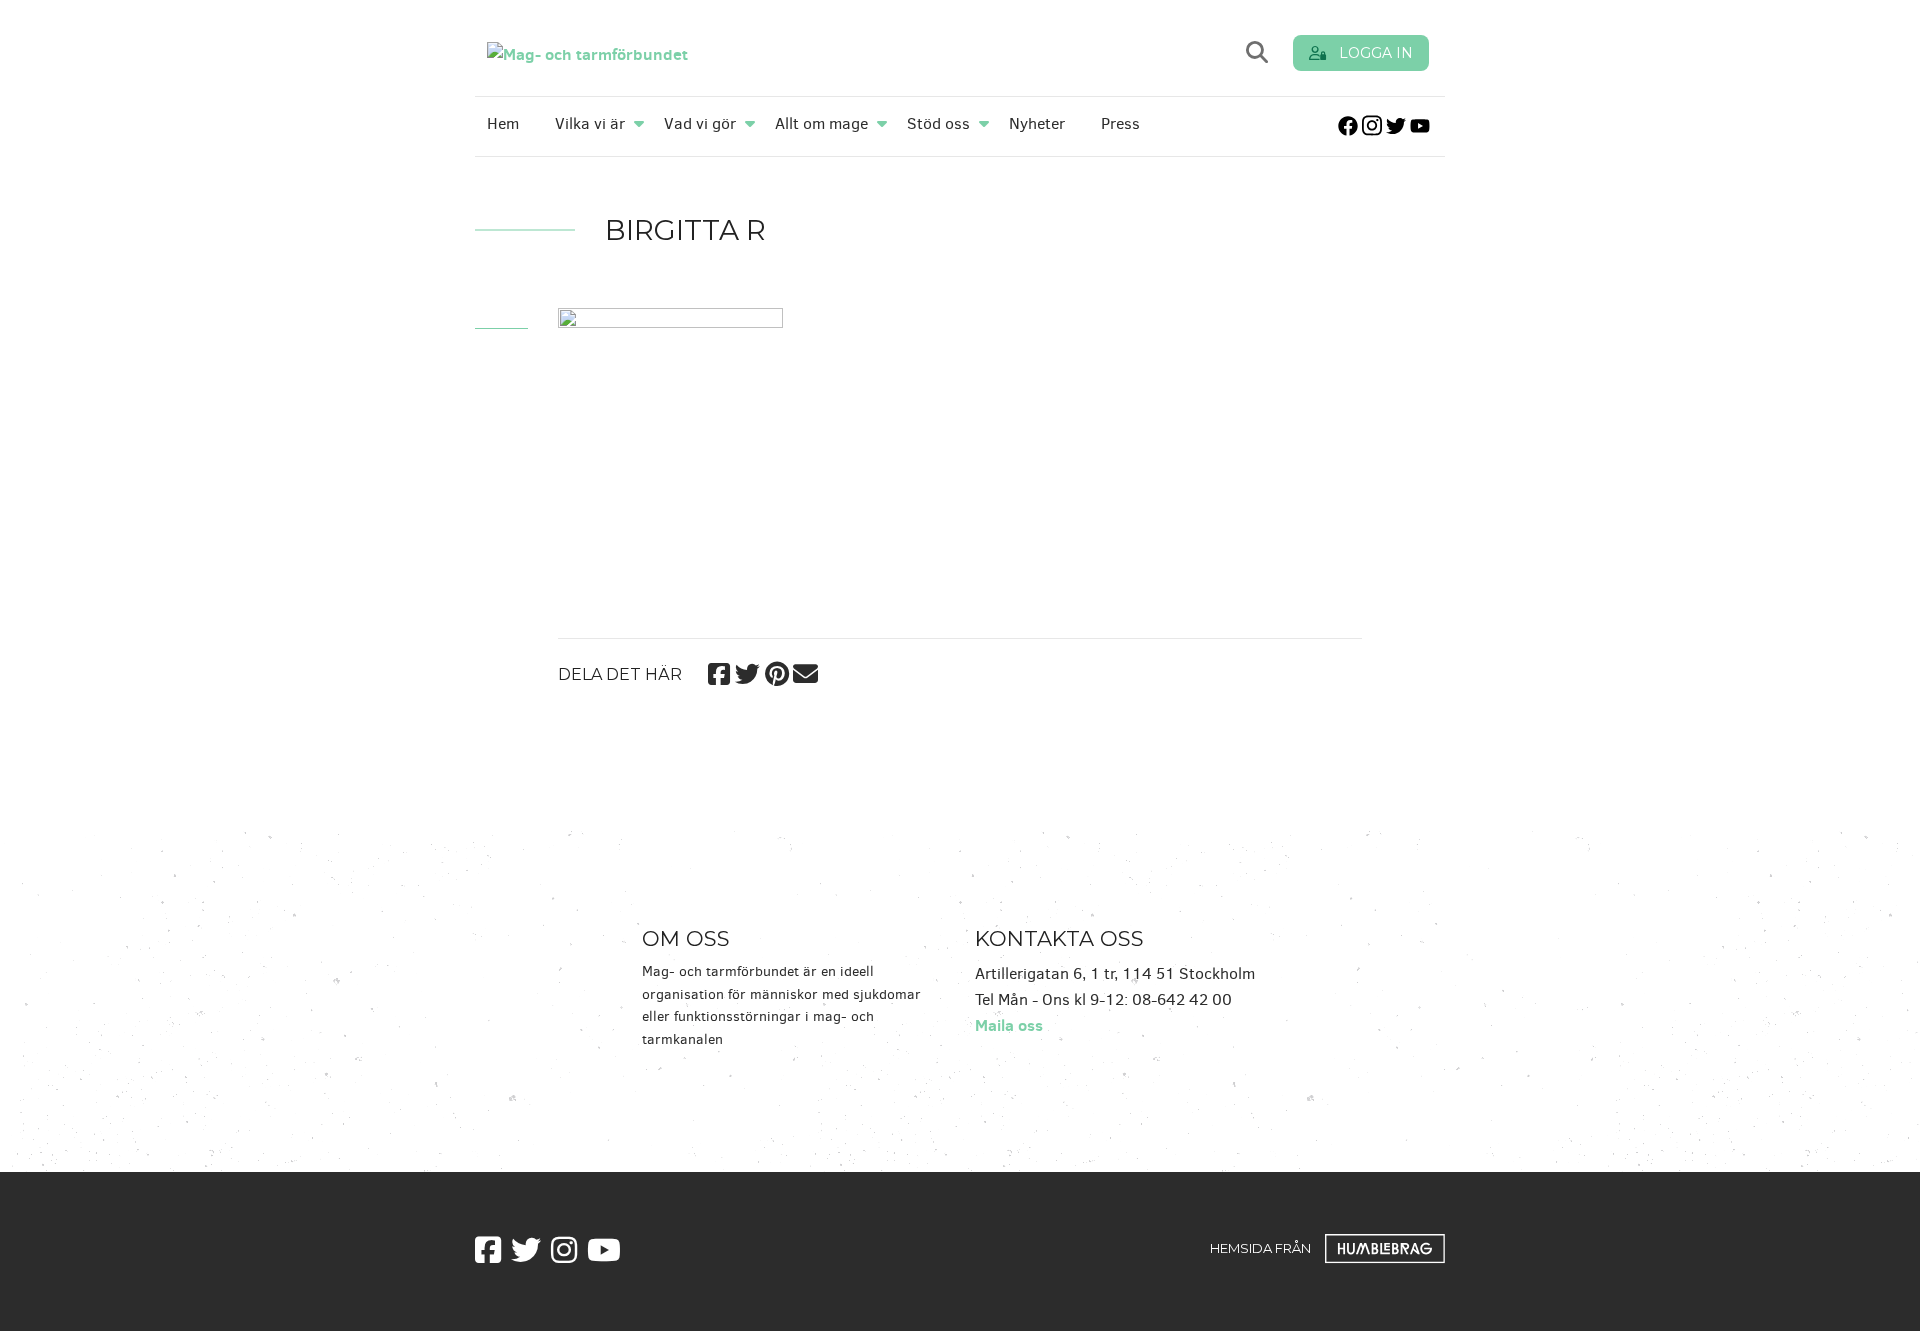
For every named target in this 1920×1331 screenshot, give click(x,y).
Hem (503, 123)
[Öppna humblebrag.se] (1385, 1247)
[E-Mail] (805, 670)
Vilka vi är (590, 123)
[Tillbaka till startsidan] (722, 52)
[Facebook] (718, 670)
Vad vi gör (700, 123)
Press (1120, 123)
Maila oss (1009, 1025)
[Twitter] (747, 670)
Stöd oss (938, 123)
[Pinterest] (776, 670)
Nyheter (1037, 123)
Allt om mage (821, 123)
